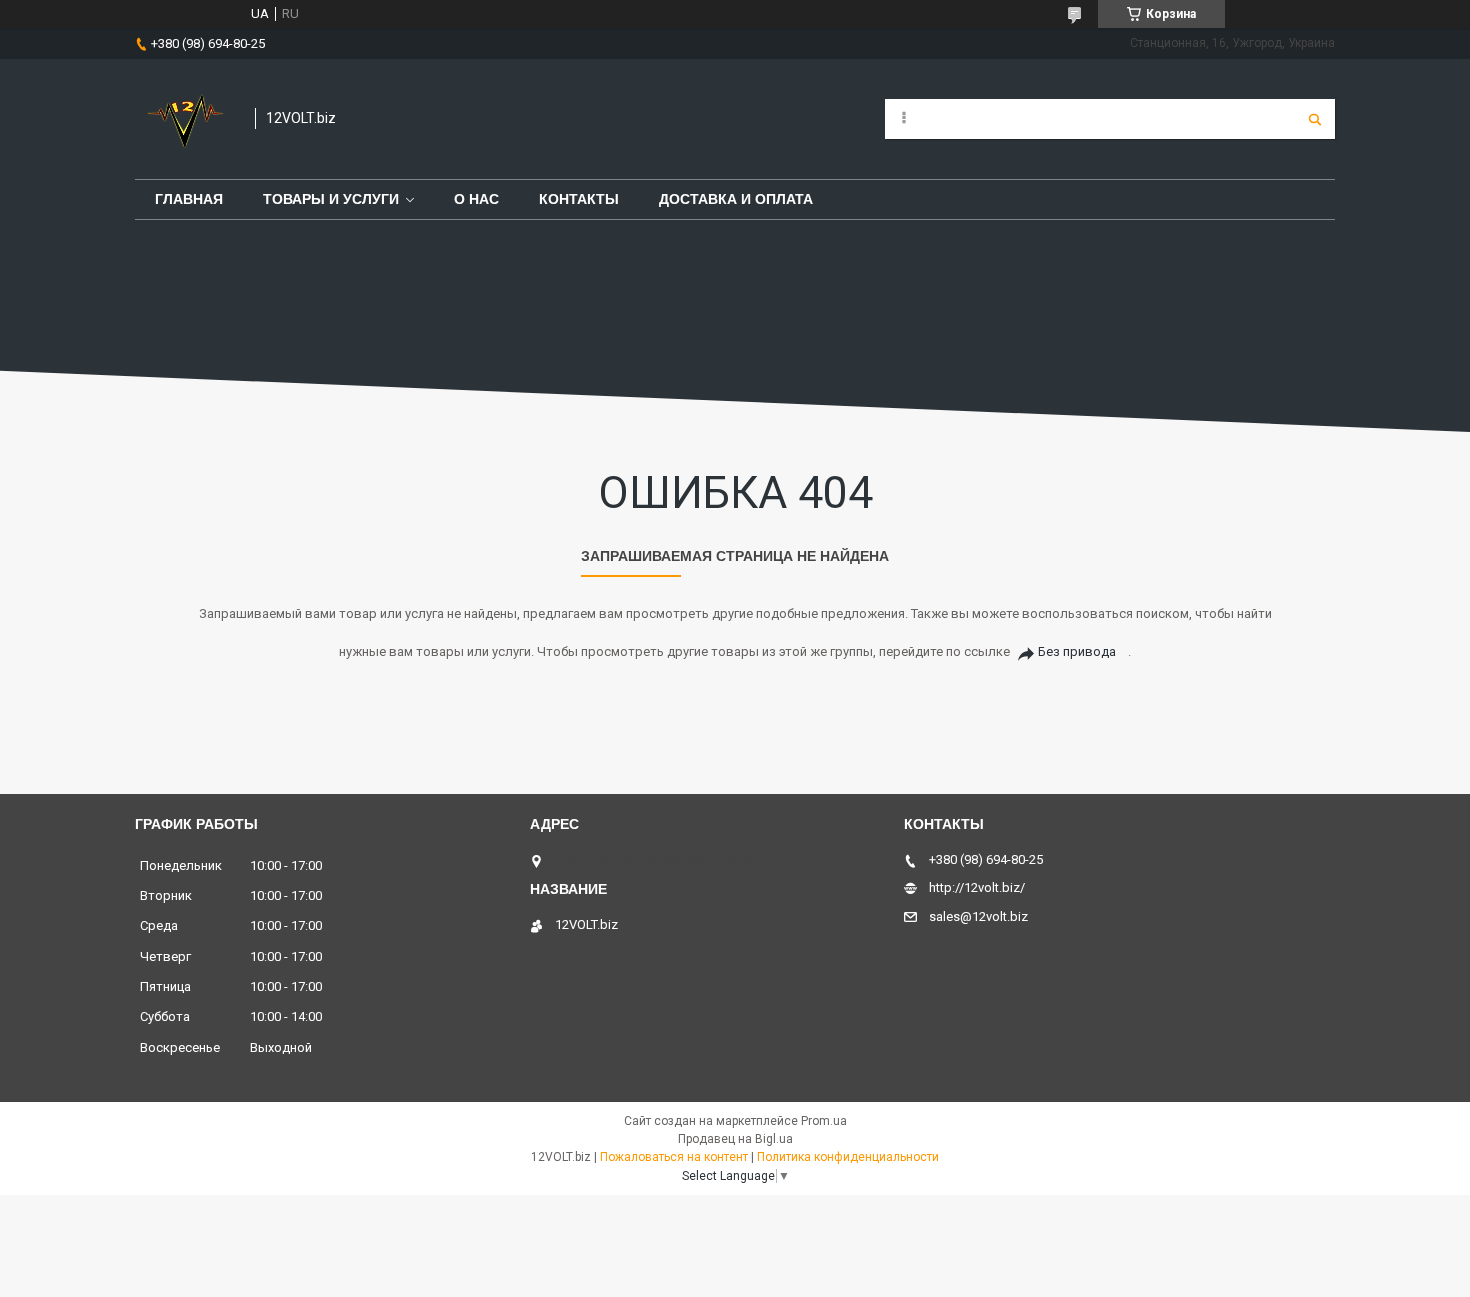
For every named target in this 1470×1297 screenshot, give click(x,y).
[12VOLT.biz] (185, 119)
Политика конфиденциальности (848, 1157)
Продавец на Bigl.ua (735, 1139)
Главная (189, 199)
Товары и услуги (331, 199)
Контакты (579, 199)
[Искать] (1315, 119)
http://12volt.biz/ (977, 887)
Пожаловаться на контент (674, 1157)
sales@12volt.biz (978, 916)
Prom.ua (824, 1121)
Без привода (1077, 651)
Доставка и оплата (736, 199)
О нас (476, 199)
